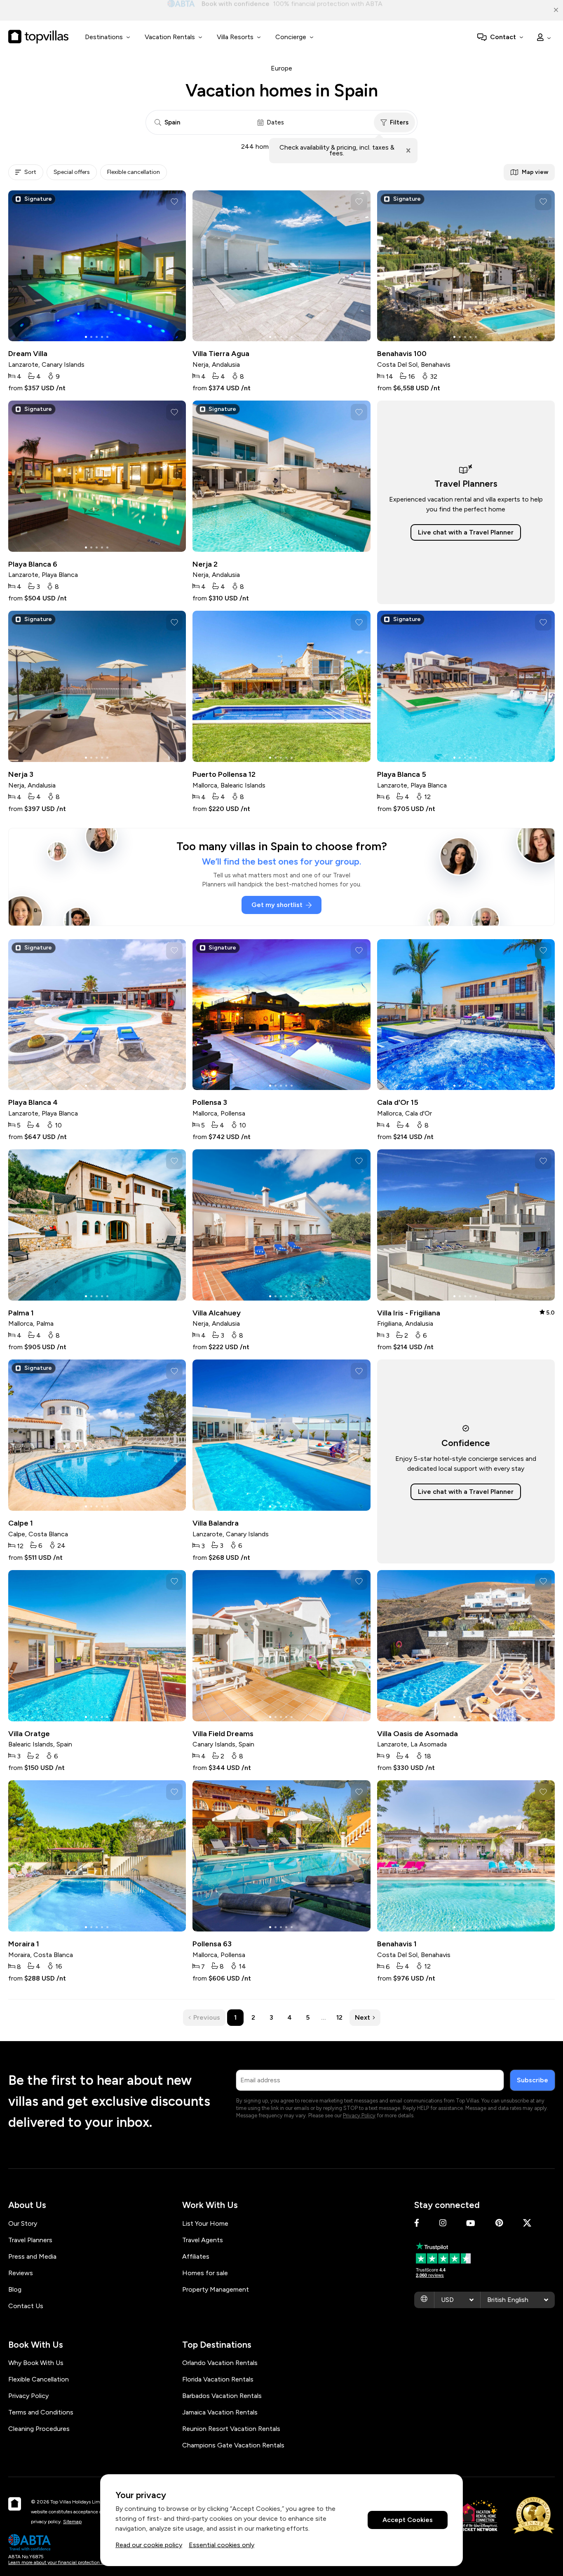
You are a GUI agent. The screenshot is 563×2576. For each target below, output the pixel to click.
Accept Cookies (408, 2520)
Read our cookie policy (149, 2545)
